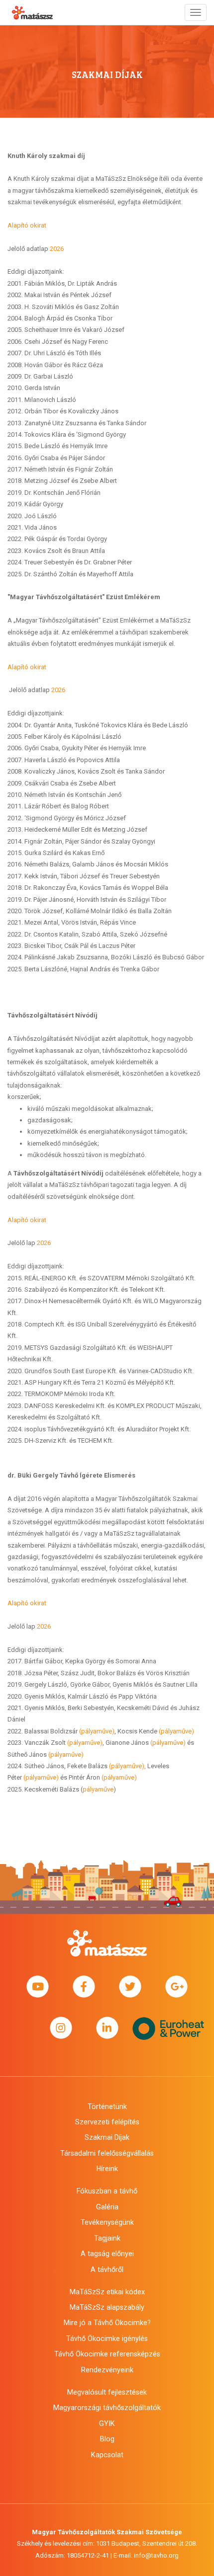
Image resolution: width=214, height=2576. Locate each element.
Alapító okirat (27, 225)
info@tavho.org (156, 2555)
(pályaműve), (127, 1766)
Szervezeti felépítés (107, 2122)
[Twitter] (130, 1987)
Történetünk (107, 2107)
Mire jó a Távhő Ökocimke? (107, 2323)
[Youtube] (38, 1987)
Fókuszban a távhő (107, 2191)
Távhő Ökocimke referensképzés (107, 2354)
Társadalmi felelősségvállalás (107, 2153)
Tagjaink (107, 2238)
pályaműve (98, 1789)
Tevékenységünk (107, 2222)
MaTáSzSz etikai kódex (107, 2292)
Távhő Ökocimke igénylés (107, 2339)
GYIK (107, 2423)
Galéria (107, 2207)
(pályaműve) (97, 1731)
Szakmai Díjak (107, 2137)
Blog (107, 2439)
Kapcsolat (107, 2455)
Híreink (107, 2169)
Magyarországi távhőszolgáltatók (107, 2408)
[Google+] (176, 1987)
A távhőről (107, 2269)
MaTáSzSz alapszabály (107, 2307)
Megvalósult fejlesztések (107, 2392)
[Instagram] (61, 2028)
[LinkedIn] (107, 2028)
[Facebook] (84, 1987)
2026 (57, 249)
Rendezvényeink (107, 2370)
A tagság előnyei (107, 2254)
